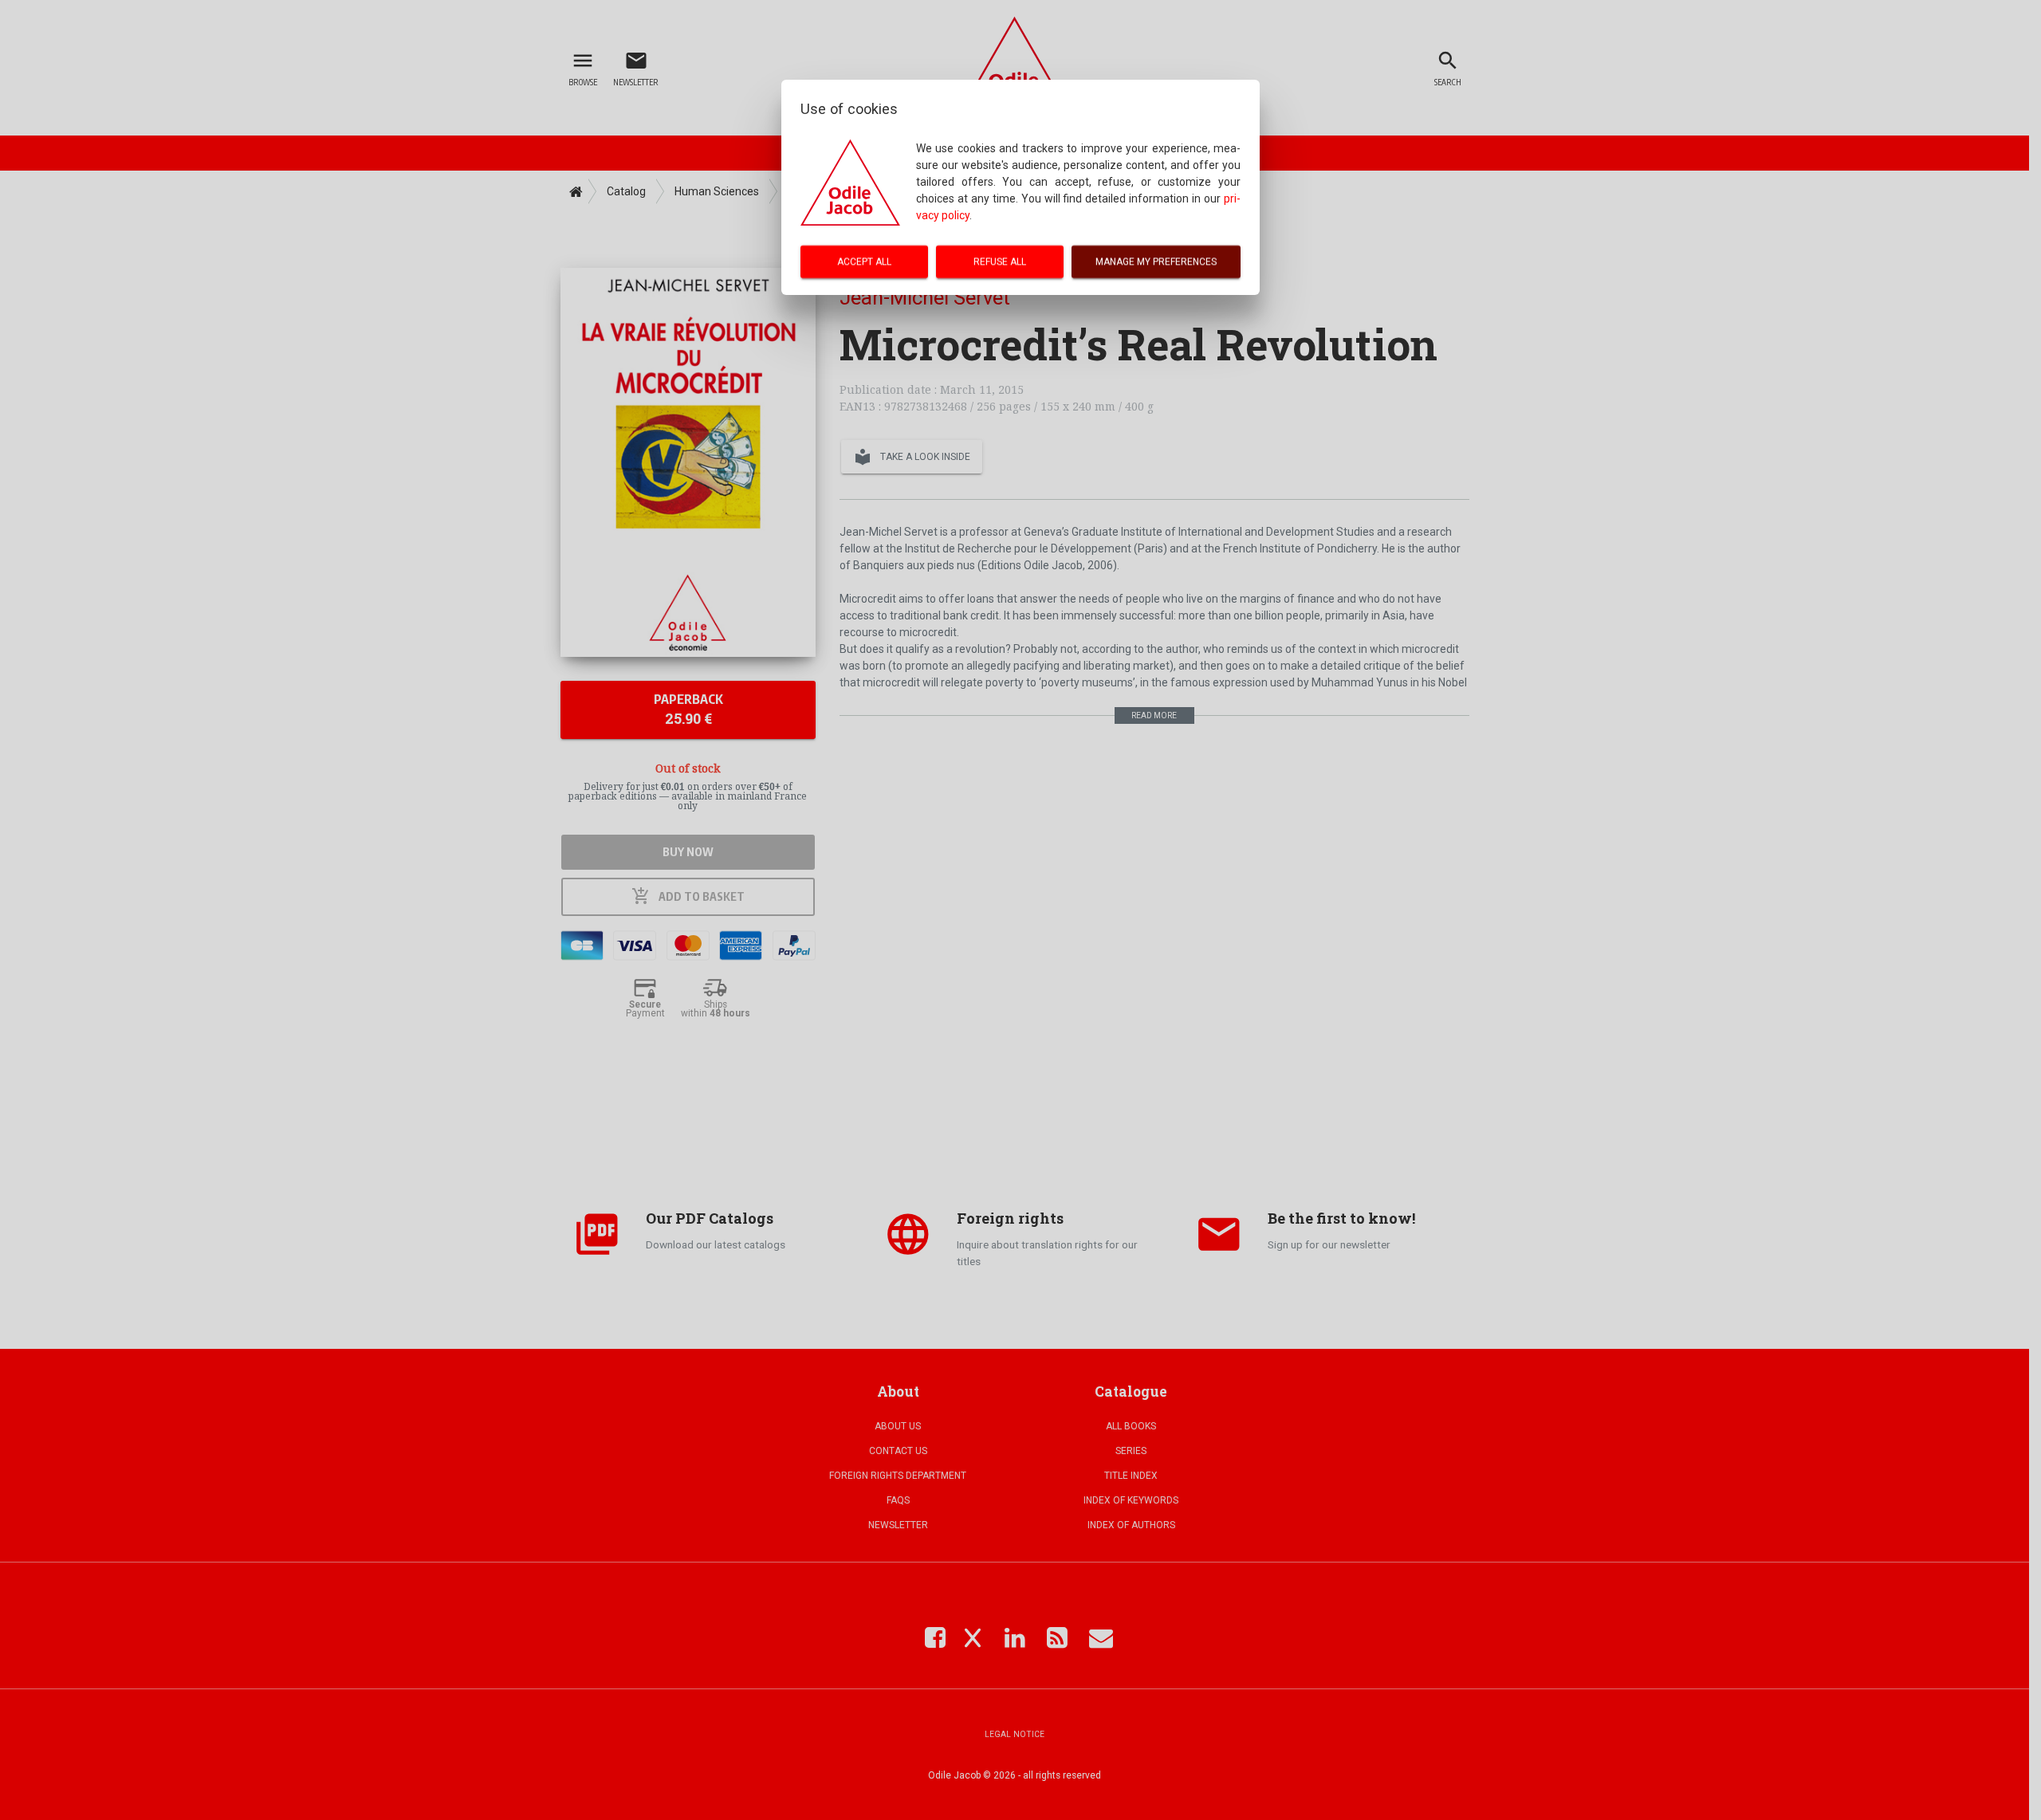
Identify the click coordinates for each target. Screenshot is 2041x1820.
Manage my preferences (1156, 261)
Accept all (864, 261)
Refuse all (1000, 261)
